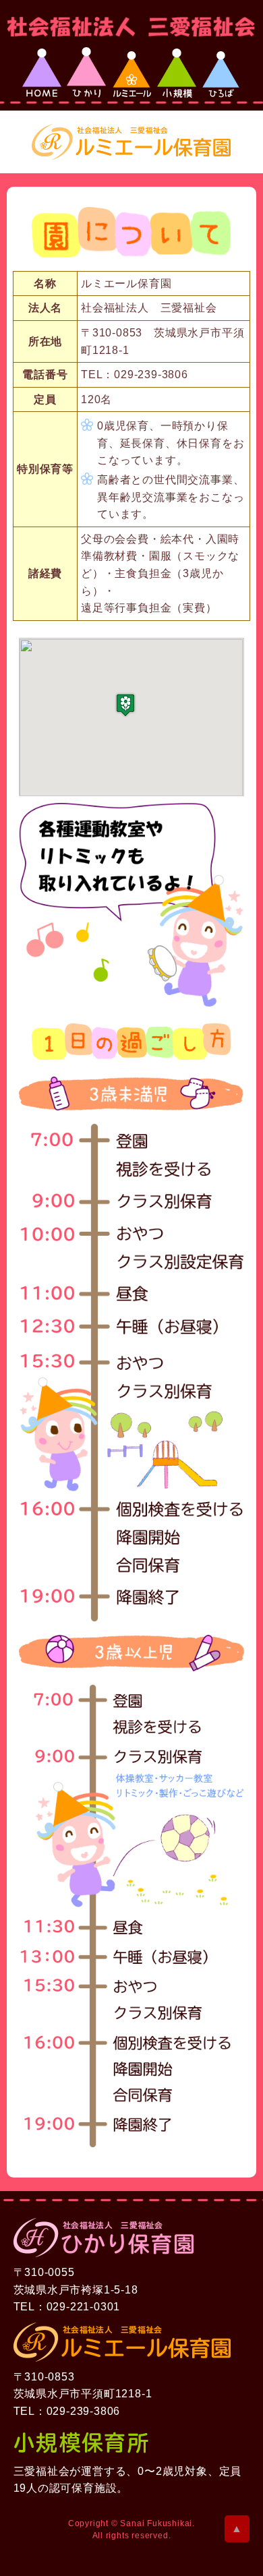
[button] (125, 705)
